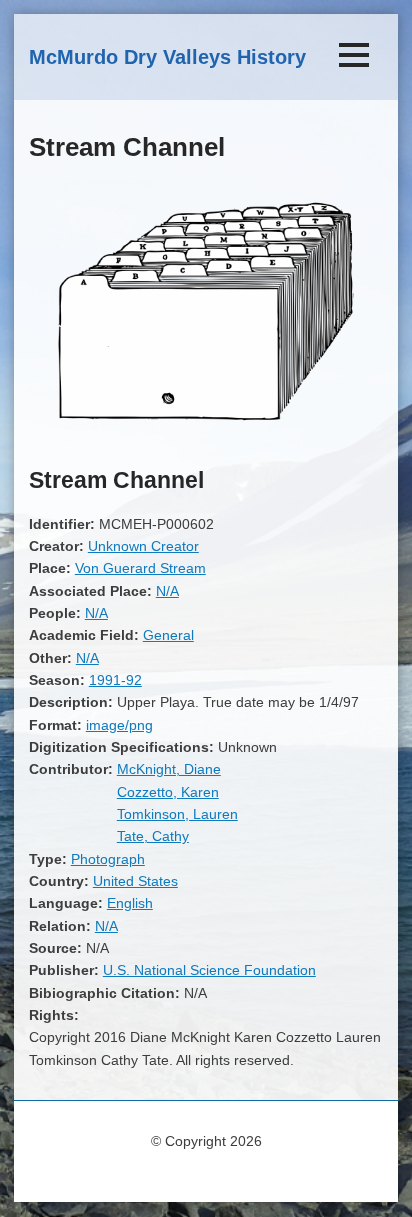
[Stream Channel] (206, 437)
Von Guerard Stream (140, 568)
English (130, 903)
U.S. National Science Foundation (209, 970)
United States (135, 881)
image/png (119, 725)
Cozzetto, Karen (168, 792)
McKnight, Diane (169, 769)
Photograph (108, 859)
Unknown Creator (143, 546)
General (168, 635)
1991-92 (115, 680)
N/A (167, 591)
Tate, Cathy (153, 836)
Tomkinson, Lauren (177, 814)
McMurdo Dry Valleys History (167, 57)
